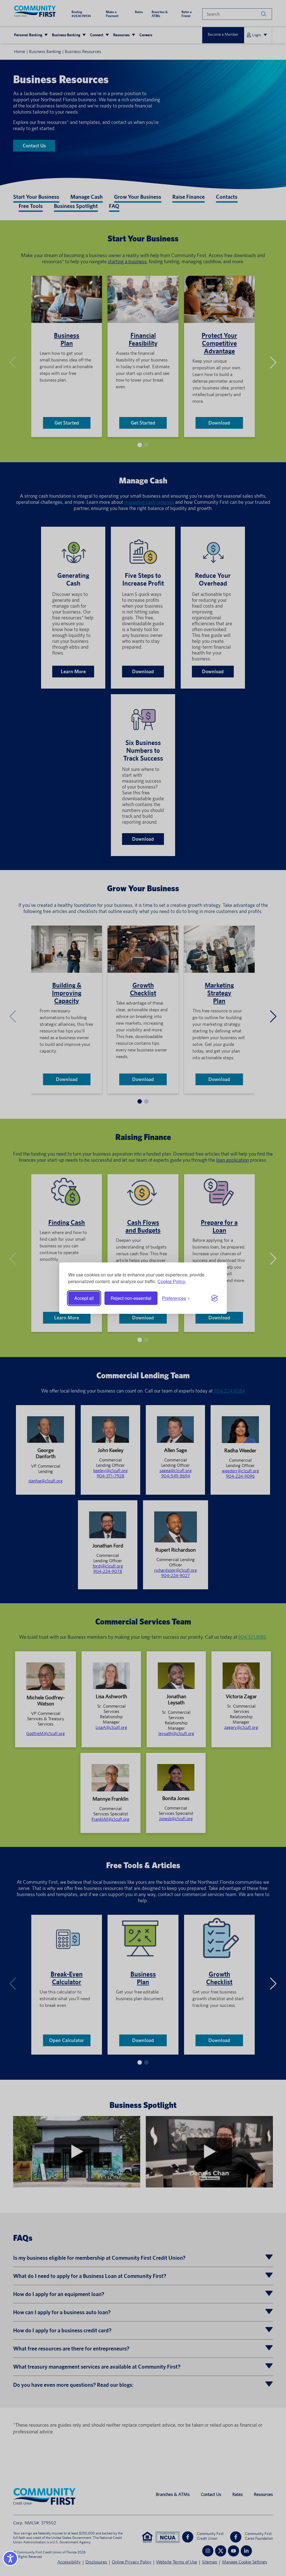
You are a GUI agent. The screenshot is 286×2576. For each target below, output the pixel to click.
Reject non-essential (131, 1298)
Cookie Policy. (172, 1281)
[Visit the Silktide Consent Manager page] (214, 1298)
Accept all (84, 1298)
